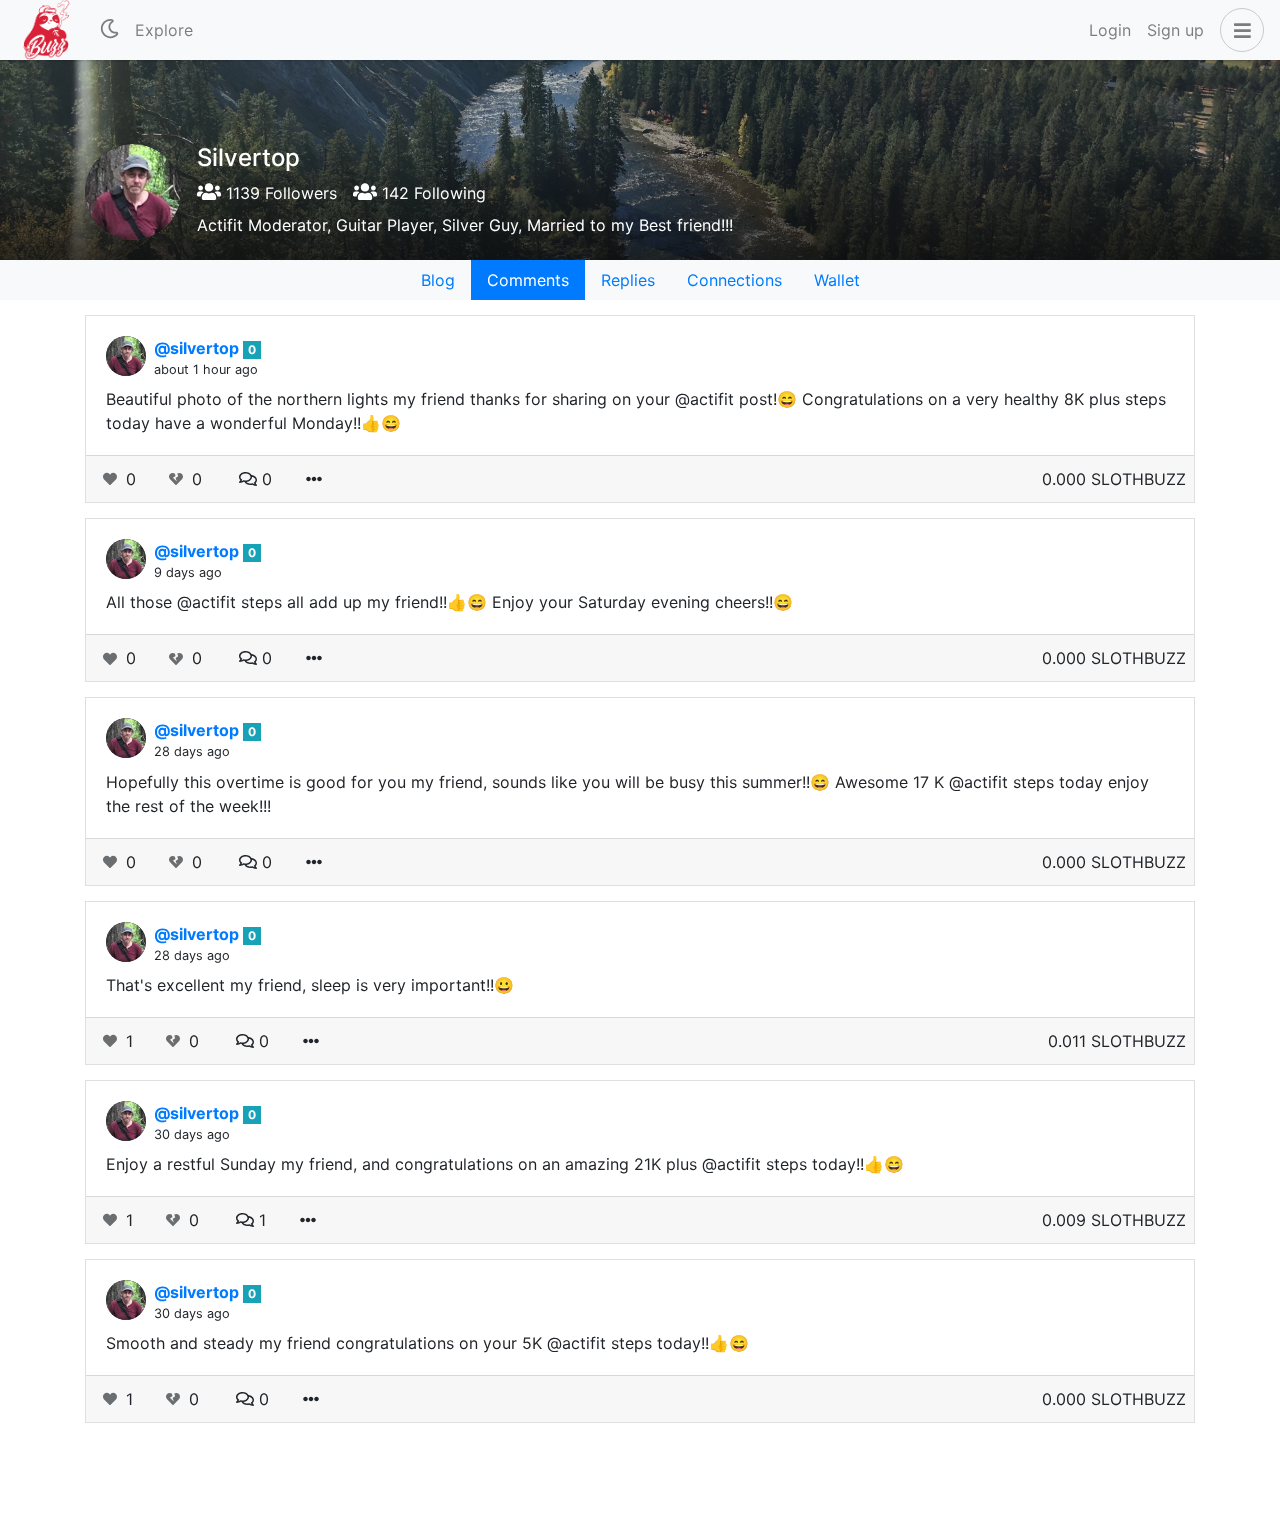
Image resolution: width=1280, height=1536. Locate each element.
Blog (438, 280)
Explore (164, 30)
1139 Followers (279, 193)
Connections (734, 280)
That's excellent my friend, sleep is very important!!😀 (310, 985)
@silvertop (198, 348)
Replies (628, 280)
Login (1110, 30)
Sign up (1175, 30)
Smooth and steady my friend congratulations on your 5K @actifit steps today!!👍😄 (427, 1343)
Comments (528, 280)
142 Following (431, 193)
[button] (1238, 30)
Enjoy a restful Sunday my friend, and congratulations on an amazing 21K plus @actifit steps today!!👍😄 (505, 1164)
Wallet (837, 280)
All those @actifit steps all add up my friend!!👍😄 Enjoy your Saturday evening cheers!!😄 (449, 602)
